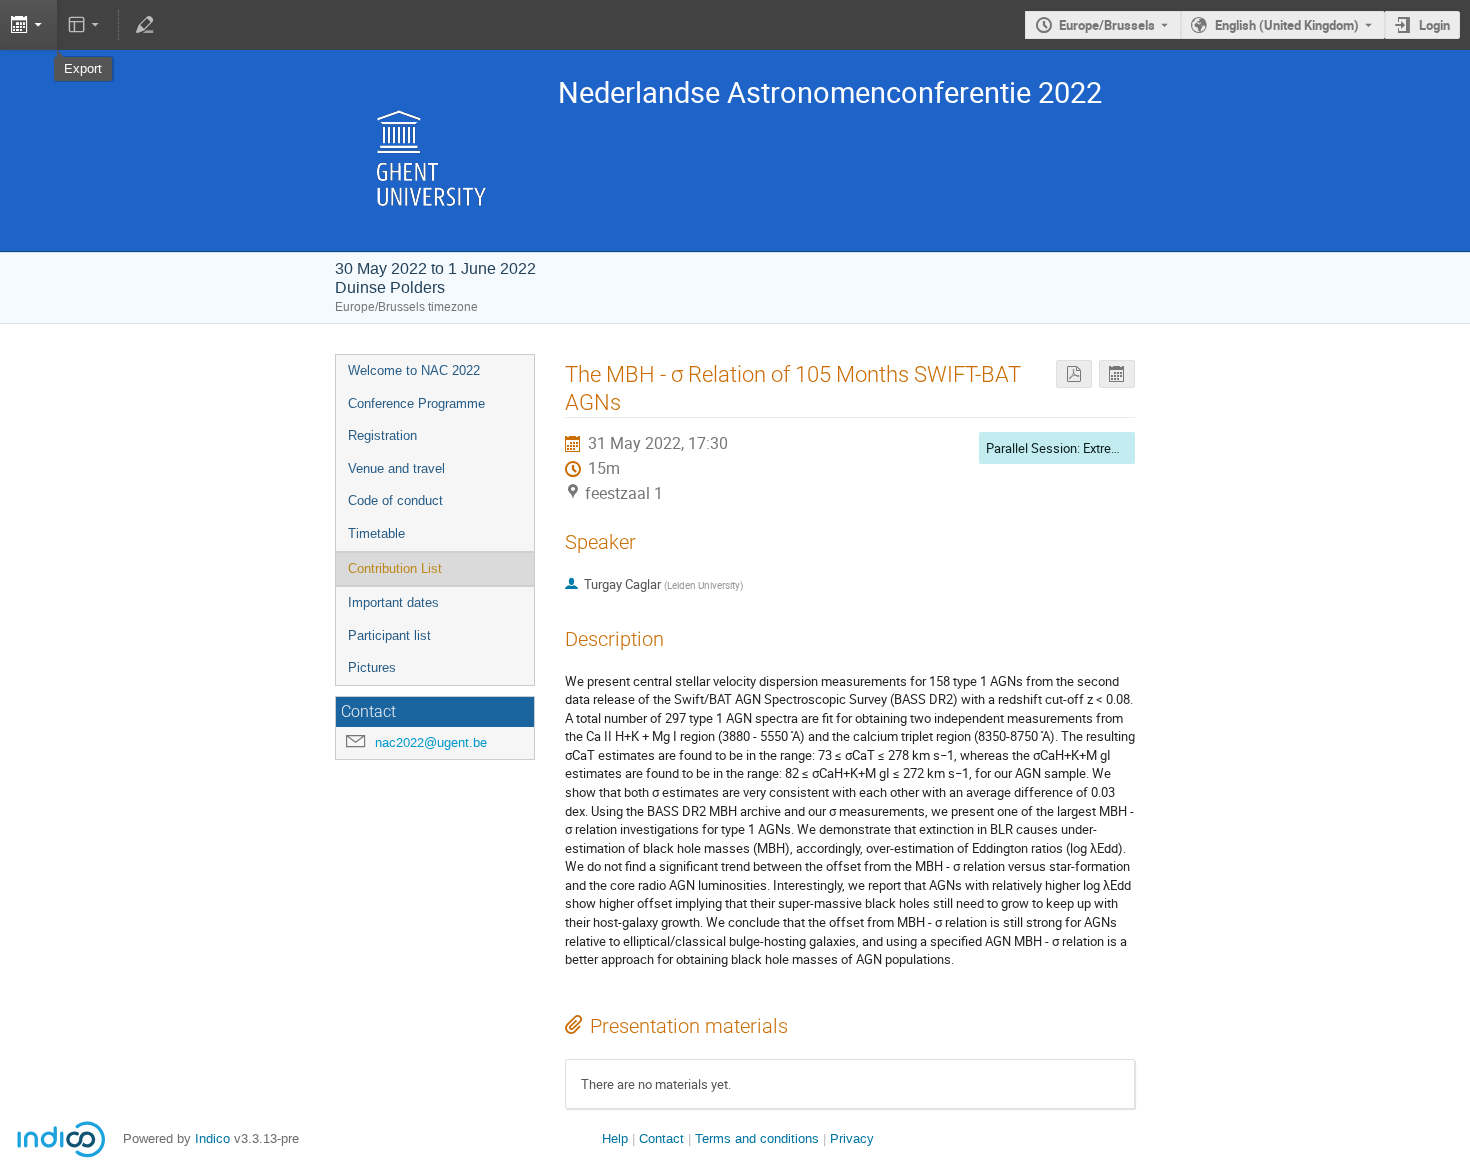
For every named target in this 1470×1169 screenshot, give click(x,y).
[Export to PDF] (1074, 374)
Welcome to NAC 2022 (414, 370)
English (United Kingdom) (1287, 25)
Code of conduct (395, 500)
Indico (212, 1138)
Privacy (852, 1138)
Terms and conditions (757, 1138)
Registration (382, 435)
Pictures (372, 667)
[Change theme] (85, 25)
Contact (661, 1138)
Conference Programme (416, 403)
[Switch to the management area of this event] (144, 25)
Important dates (393, 602)
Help (615, 1138)
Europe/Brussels (1107, 25)
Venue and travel (396, 468)
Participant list (389, 635)
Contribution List (395, 568)
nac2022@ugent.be (431, 742)
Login (1434, 25)
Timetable (376, 533)
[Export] (1117, 374)
